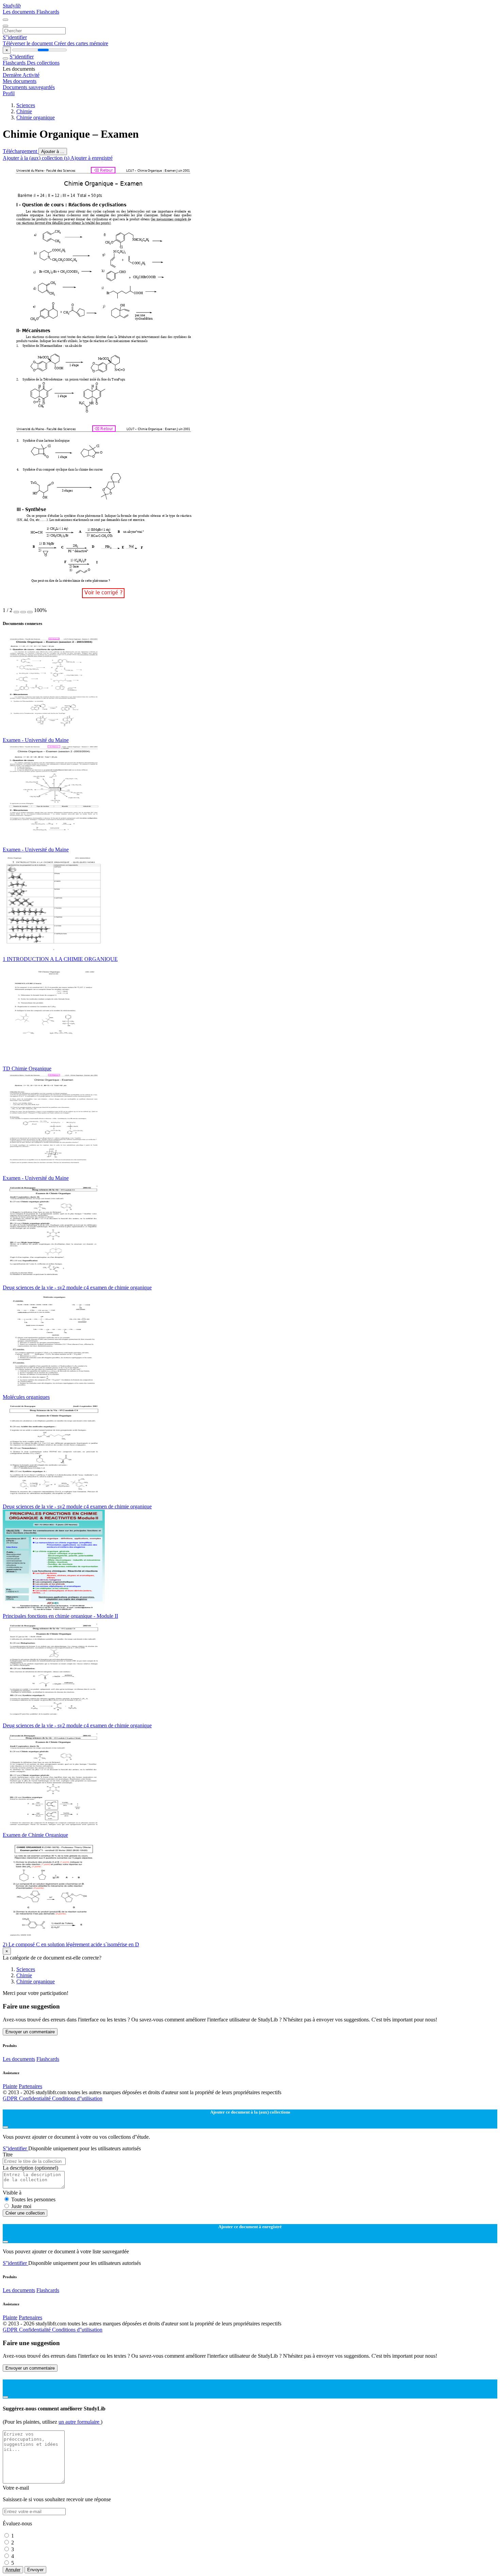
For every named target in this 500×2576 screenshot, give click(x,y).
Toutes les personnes (33, 2199)
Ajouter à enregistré (91, 158)
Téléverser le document (28, 43)
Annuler (13, 2570)
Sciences (26, 105)
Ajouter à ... (53, 151)
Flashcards (48, 12)
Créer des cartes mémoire (81, 43)
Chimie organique (36, 117)
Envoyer (35, 2570)
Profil (9, 93)
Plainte (10, 2086)
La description (30, 2168)
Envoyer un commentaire (30, 2032)
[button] (16, 612)
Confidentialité (36, 2098)
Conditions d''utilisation (77, 2098)
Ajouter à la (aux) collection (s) (37, 158)
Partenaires (30, 2086)
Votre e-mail (16, 2488)
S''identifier (15, 37)
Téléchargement (21, 151)
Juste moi (21, 2206)
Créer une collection (25, 2213)
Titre (8, 2155)
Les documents (20, 12)
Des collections (43, 63)
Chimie (24, 111)
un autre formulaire (80, 2422)
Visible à (12, 2193)
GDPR (11, 2098)
